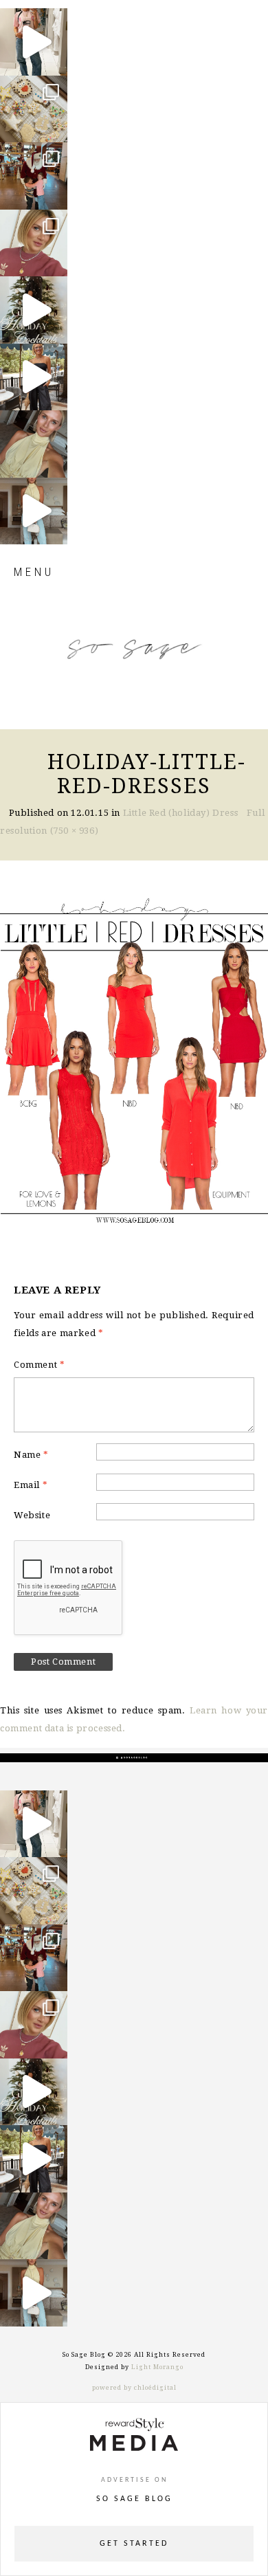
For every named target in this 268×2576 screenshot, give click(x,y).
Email (31, 1485)
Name (31, 1455)
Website (32, 1515)
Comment (39, 1365)
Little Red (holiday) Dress (181, 813)
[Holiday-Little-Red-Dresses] (134, 1056)
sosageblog (33, 20)
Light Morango (157, 2367)
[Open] (34, 42)
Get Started (134, 2544)
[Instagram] (54, 59)
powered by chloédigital (134, 2388)
